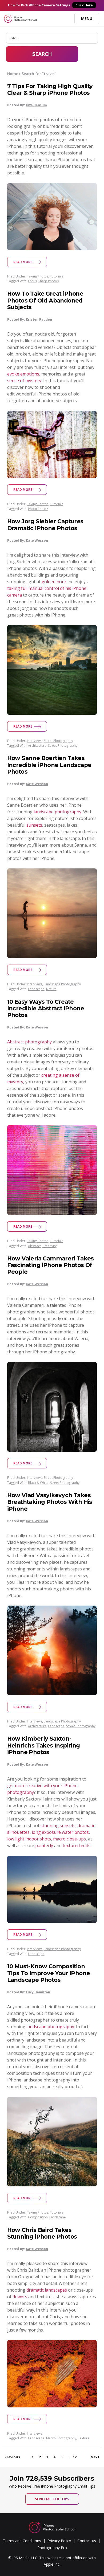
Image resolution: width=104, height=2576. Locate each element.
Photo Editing (38, 509)
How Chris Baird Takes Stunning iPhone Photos (42, 2233)
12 (75, 2457)
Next (95, 2457)
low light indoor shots (29, 1839)
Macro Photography (61, 2438)
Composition (38, 2217)
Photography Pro (52, 2548)
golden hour (54, 582)
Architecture (37, 746)
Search (42, 54)
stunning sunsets (58, 1826)
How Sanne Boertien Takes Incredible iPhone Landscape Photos (49, 765)
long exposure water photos (60, 1832)
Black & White (38, 1483)
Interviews (35, 741)
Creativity (49, 1246)
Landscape (36, 989)
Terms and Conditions (22, 2541)
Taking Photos (38, 276)
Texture (84, 2438)
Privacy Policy (59, 2541)
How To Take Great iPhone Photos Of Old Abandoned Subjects (45, 300)
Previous (12, 2457)
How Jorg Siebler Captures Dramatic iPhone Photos (45, 525)
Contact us (87, 2541)
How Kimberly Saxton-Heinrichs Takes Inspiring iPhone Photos (44, 1745)
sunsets (34, 825)
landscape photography (57, 812)
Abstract (34, 1246)
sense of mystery (24, 381)
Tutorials (57, 276)
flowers (20, 2297)
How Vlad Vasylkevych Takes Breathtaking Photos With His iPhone (50, 1502)
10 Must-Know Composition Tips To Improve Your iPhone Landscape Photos (49, 1973)
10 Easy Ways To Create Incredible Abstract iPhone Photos (46, 1008)
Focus (32, 281)
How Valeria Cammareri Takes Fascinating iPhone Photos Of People (51, 1265)
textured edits (77, 1846)
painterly (44, 1846)
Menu (87, 19)
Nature (51, 989)
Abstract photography (29, 1042)
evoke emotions (23, 374)
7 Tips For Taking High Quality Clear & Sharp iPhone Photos (50, 89)
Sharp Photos (49, 281)
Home (13, 74)
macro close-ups (69, 1839)
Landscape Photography (62, 984)
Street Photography (58, 741)
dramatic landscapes (47, 2290)
